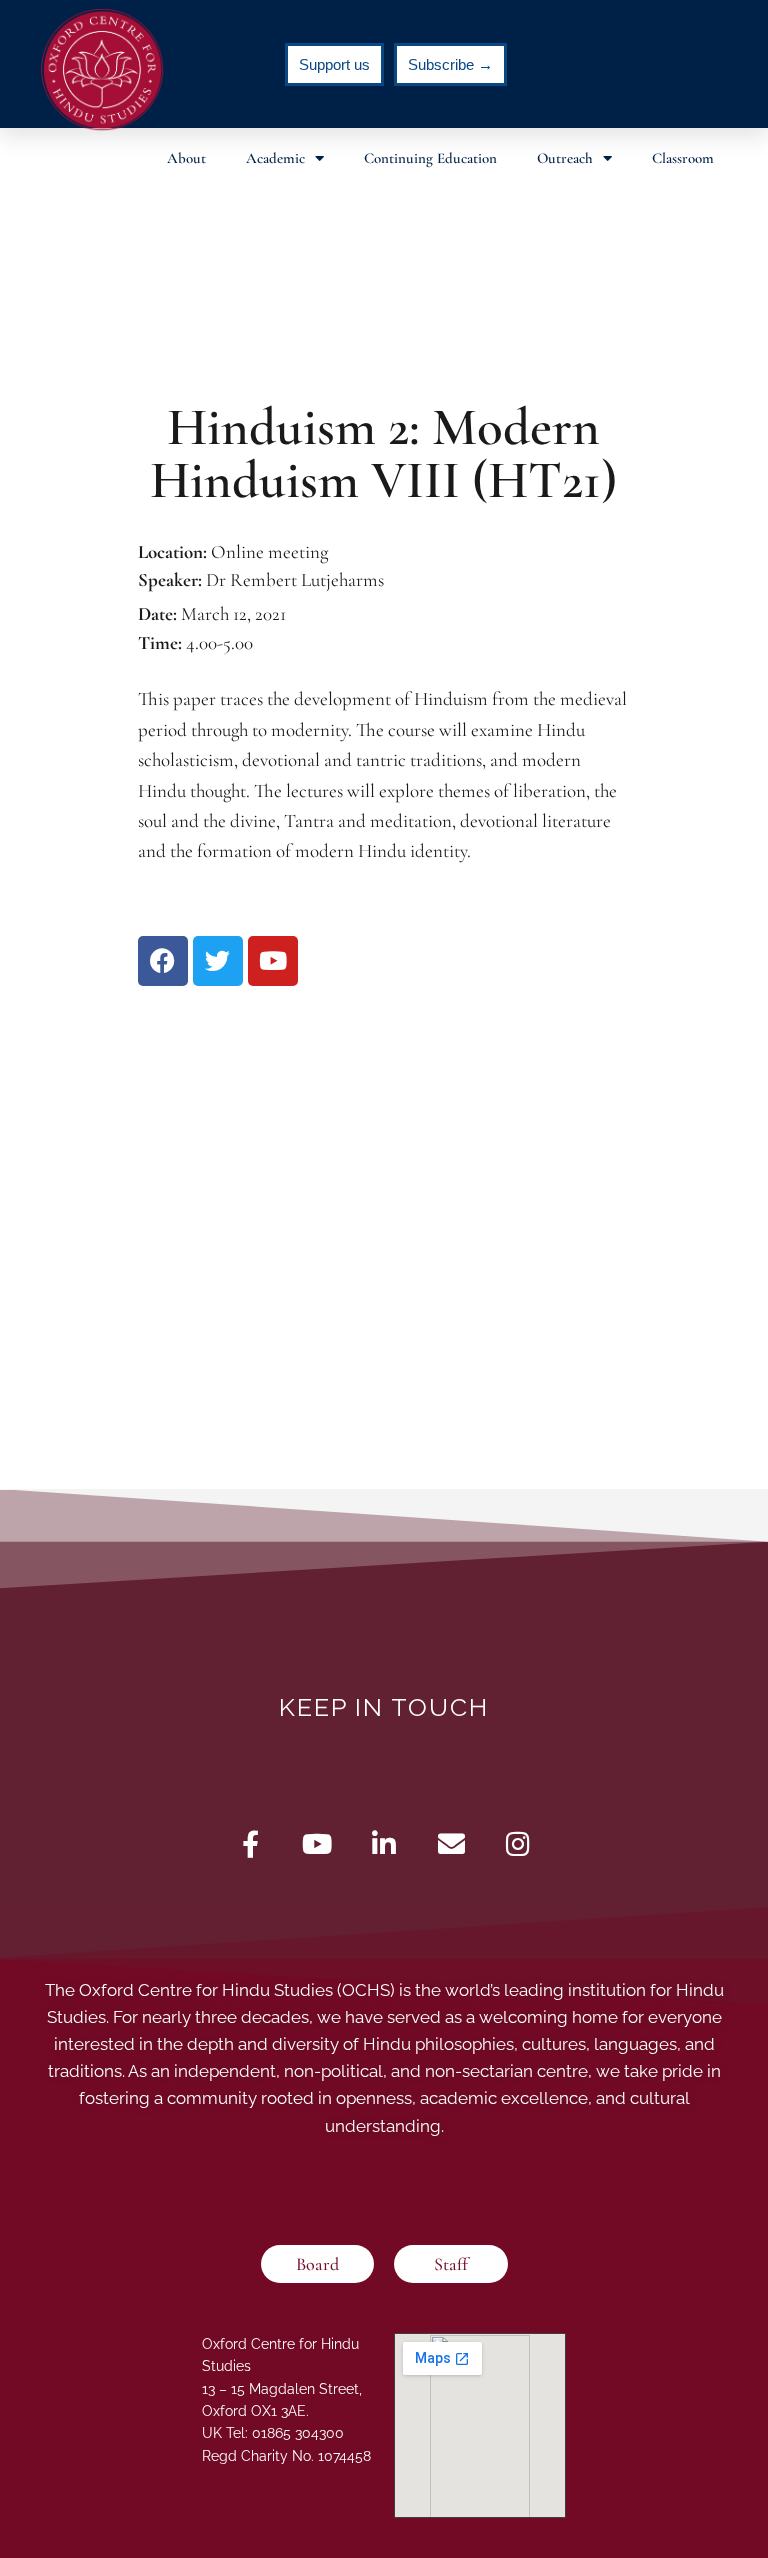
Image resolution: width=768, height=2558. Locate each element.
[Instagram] (518, 1843)
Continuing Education (430, 158)
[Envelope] (451, 1843)
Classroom (683, 158)
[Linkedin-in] (384, 1843)
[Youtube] (317, 1843)
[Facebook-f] (250, 1843)
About (186, 158)
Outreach (565, 158)
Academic (275, 158)
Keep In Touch (384, 1707)
